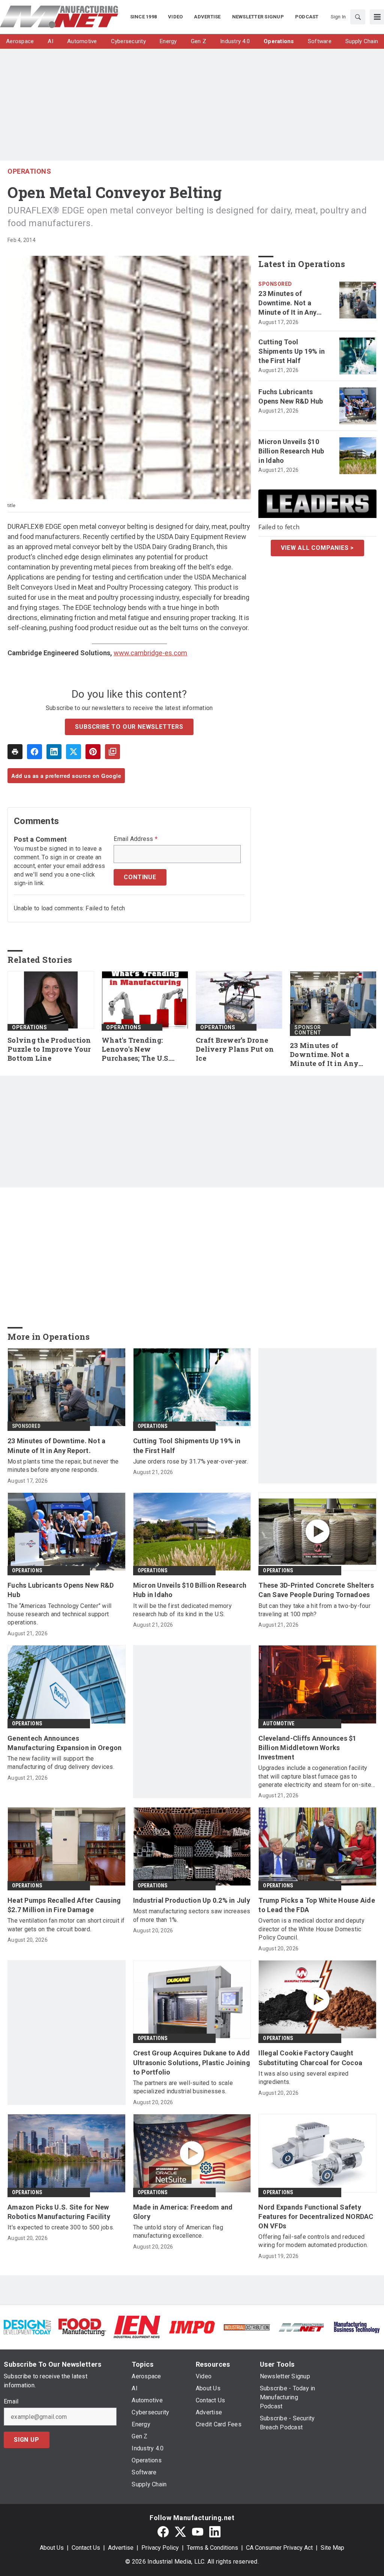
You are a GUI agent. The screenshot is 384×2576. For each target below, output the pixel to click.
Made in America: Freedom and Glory (183, 2212)
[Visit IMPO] (192, 2327)
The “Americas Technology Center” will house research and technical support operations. (59, 1614)
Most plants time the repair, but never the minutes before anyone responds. (63, 1466)
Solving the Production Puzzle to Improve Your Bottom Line (49, 1049)
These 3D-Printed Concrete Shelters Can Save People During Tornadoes (316, 1590)
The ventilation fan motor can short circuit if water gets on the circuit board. (66, 1925)
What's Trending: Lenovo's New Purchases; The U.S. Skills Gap (136, 1049)
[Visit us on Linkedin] (215, 2532)
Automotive (279, 1723)
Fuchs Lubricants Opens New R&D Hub (291, 396)
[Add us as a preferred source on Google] (112, 752)
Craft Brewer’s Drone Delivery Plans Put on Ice (235, 1049)
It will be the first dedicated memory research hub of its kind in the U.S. (182, 1610)
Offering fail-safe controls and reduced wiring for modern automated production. (313, 2241)
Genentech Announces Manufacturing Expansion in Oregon (64, 1743)
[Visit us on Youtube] (198, 2532)
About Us (52, 2548)
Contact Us (86, 2548)
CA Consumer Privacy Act (279, 2548)
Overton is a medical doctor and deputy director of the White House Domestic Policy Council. (311, 1929)
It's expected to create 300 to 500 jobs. (61, 2227)
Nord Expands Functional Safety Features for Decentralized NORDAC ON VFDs (316, 2216)
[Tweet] (73, 752)
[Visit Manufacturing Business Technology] (357, 2327)
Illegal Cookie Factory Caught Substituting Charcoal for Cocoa (310, 2058)
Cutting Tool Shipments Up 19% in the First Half (292, 351)
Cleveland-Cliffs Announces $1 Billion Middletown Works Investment (307, 1748)
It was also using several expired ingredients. (303, 2078)
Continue (140, 877)
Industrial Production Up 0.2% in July (192, 1900)
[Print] (15, 752)
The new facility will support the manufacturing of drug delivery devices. (61, 1763)
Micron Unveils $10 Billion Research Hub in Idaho (291, 451)
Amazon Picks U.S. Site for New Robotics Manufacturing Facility (59, 2212)
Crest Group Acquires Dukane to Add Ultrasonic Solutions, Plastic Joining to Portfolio (192, 2062)
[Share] (34, 752)
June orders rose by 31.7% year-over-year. (190, 1461)
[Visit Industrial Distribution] (247, 2327)
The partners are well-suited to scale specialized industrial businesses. (183, 2087)
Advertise (121, 2548)
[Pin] (93, 752)
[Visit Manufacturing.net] (301, 2327)
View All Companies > (317, 548)
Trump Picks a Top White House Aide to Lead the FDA (317, 1905)
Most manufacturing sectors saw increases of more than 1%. (192, 1915)
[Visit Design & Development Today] (27, 2327)
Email (11, 2402)
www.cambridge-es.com (150, 653)
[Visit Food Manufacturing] (82, 2327)
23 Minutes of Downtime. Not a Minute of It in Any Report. (287, 303)
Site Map (332, 2548)
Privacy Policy (160, 2548)
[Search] (358, 17)
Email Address (136, 839)
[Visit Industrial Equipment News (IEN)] (137, 2327)
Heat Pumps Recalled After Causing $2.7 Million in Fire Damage (64, 1905)
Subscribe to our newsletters (129, 727)
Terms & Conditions (212, 2548)
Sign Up (27, 2440)
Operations (29, 171)
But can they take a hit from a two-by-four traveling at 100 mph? (314, 1610)
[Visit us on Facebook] (163, 2532)
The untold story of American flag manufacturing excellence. (178, 2231)
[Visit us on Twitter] (180, 2532)
